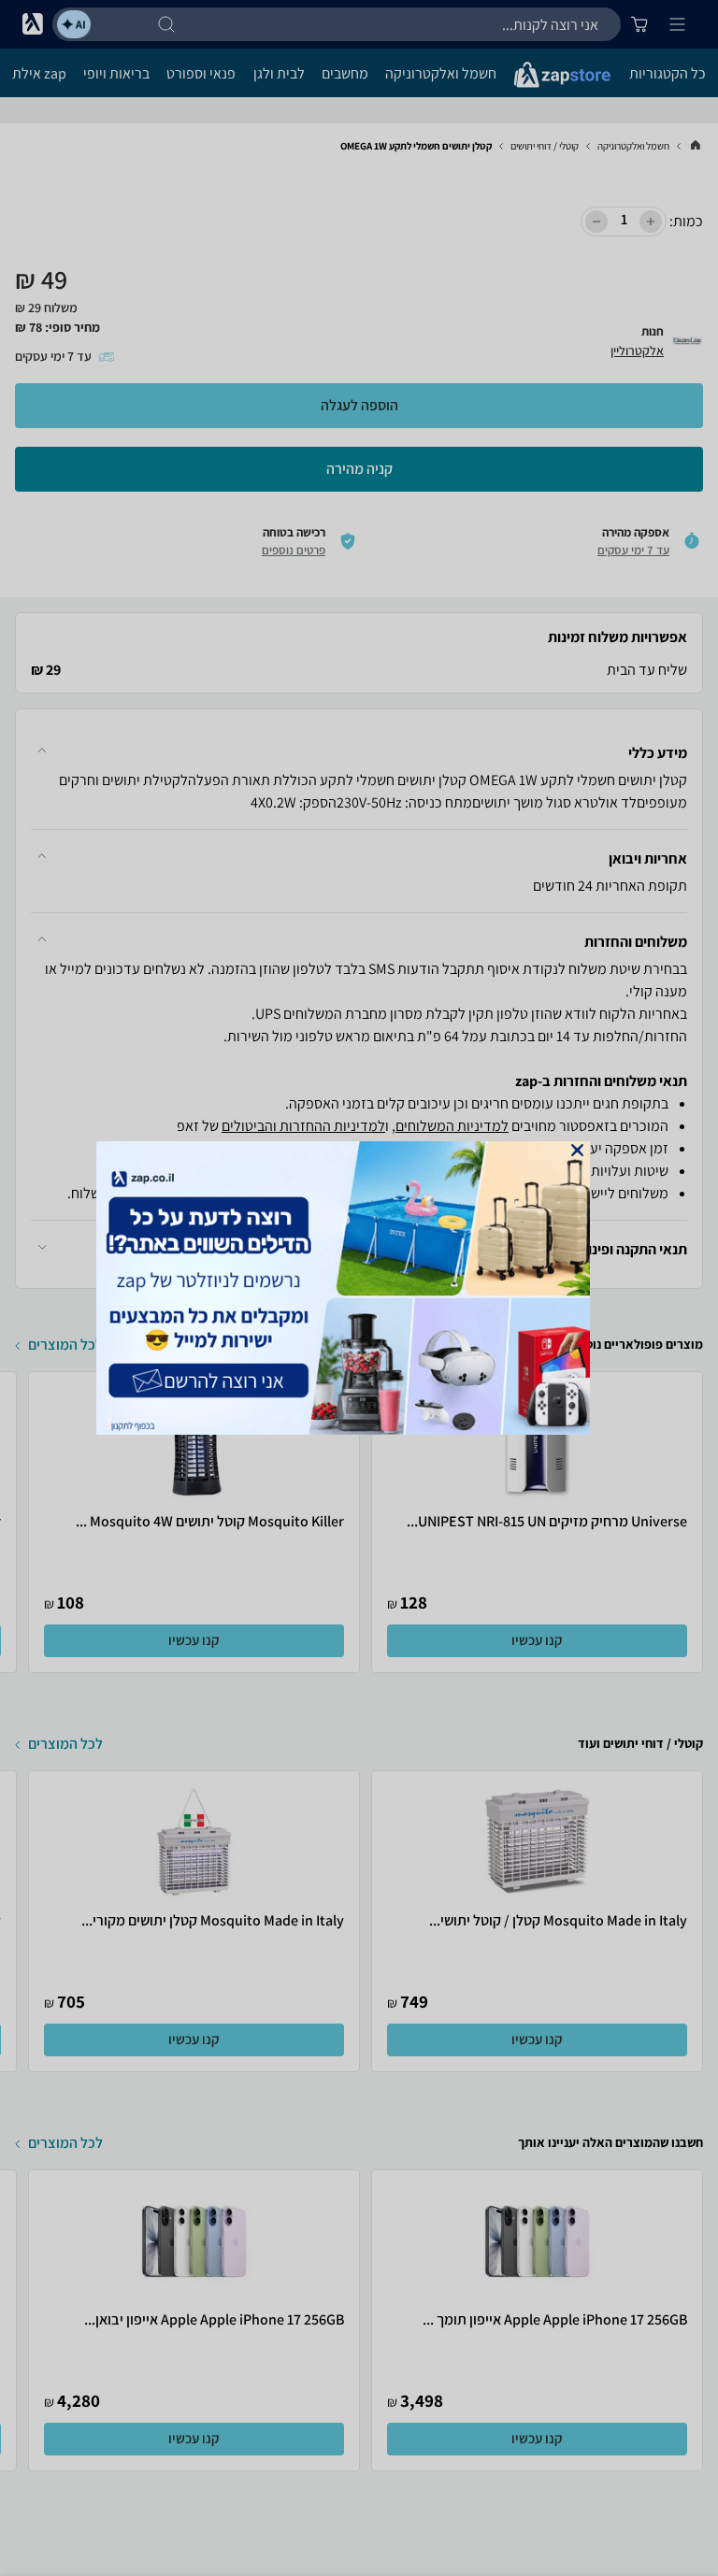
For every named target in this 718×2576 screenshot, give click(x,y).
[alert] (359, 1288)
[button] (577, 1150)
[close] (577, 1150)
